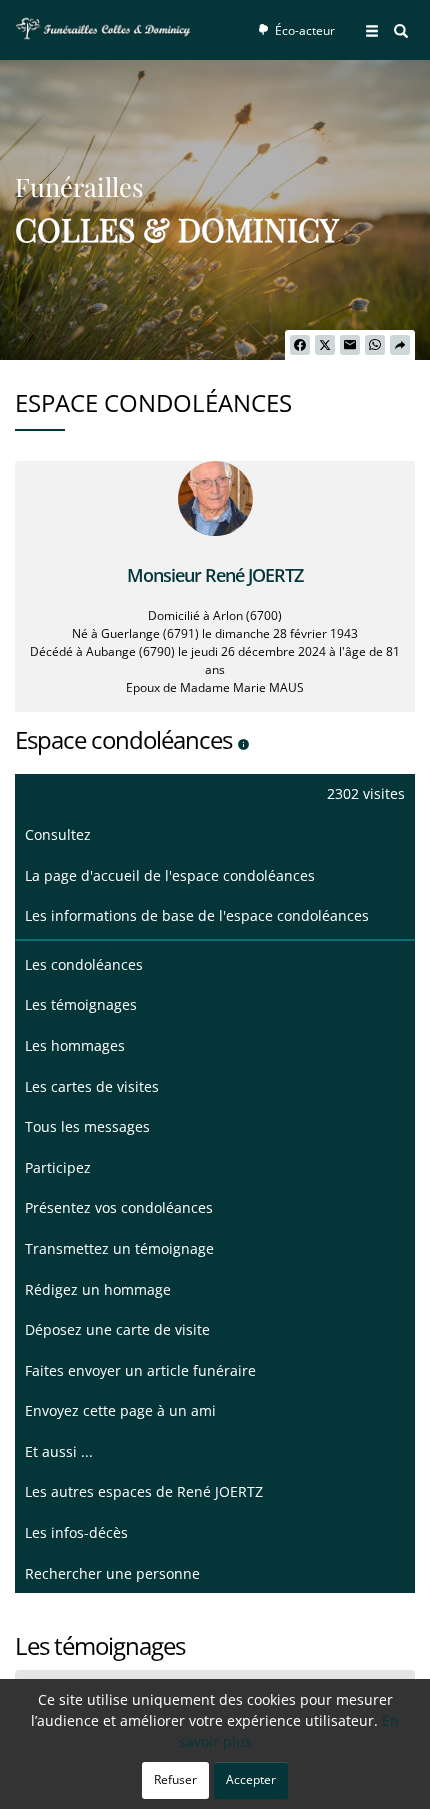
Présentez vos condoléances (119, 1207)
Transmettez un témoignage (119, 1248)
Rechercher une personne (112, 1573)
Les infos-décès (76, 1532)
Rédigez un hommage (98, 1289)
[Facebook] (300, 345)
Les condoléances (84, 964)
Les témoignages (81, 1004)
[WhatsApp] (375, 345)
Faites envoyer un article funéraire (140, 1370)
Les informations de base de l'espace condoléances (197, 915)
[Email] (350, 345)
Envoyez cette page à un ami (120, 1410)
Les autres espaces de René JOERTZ (144, 1491)
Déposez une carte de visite (117, 1329)
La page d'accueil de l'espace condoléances (170, 875)
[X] (325, 345)
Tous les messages (87, 1126)
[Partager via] (400, 345)
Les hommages (75, 1045)
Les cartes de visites (92, 1086)
